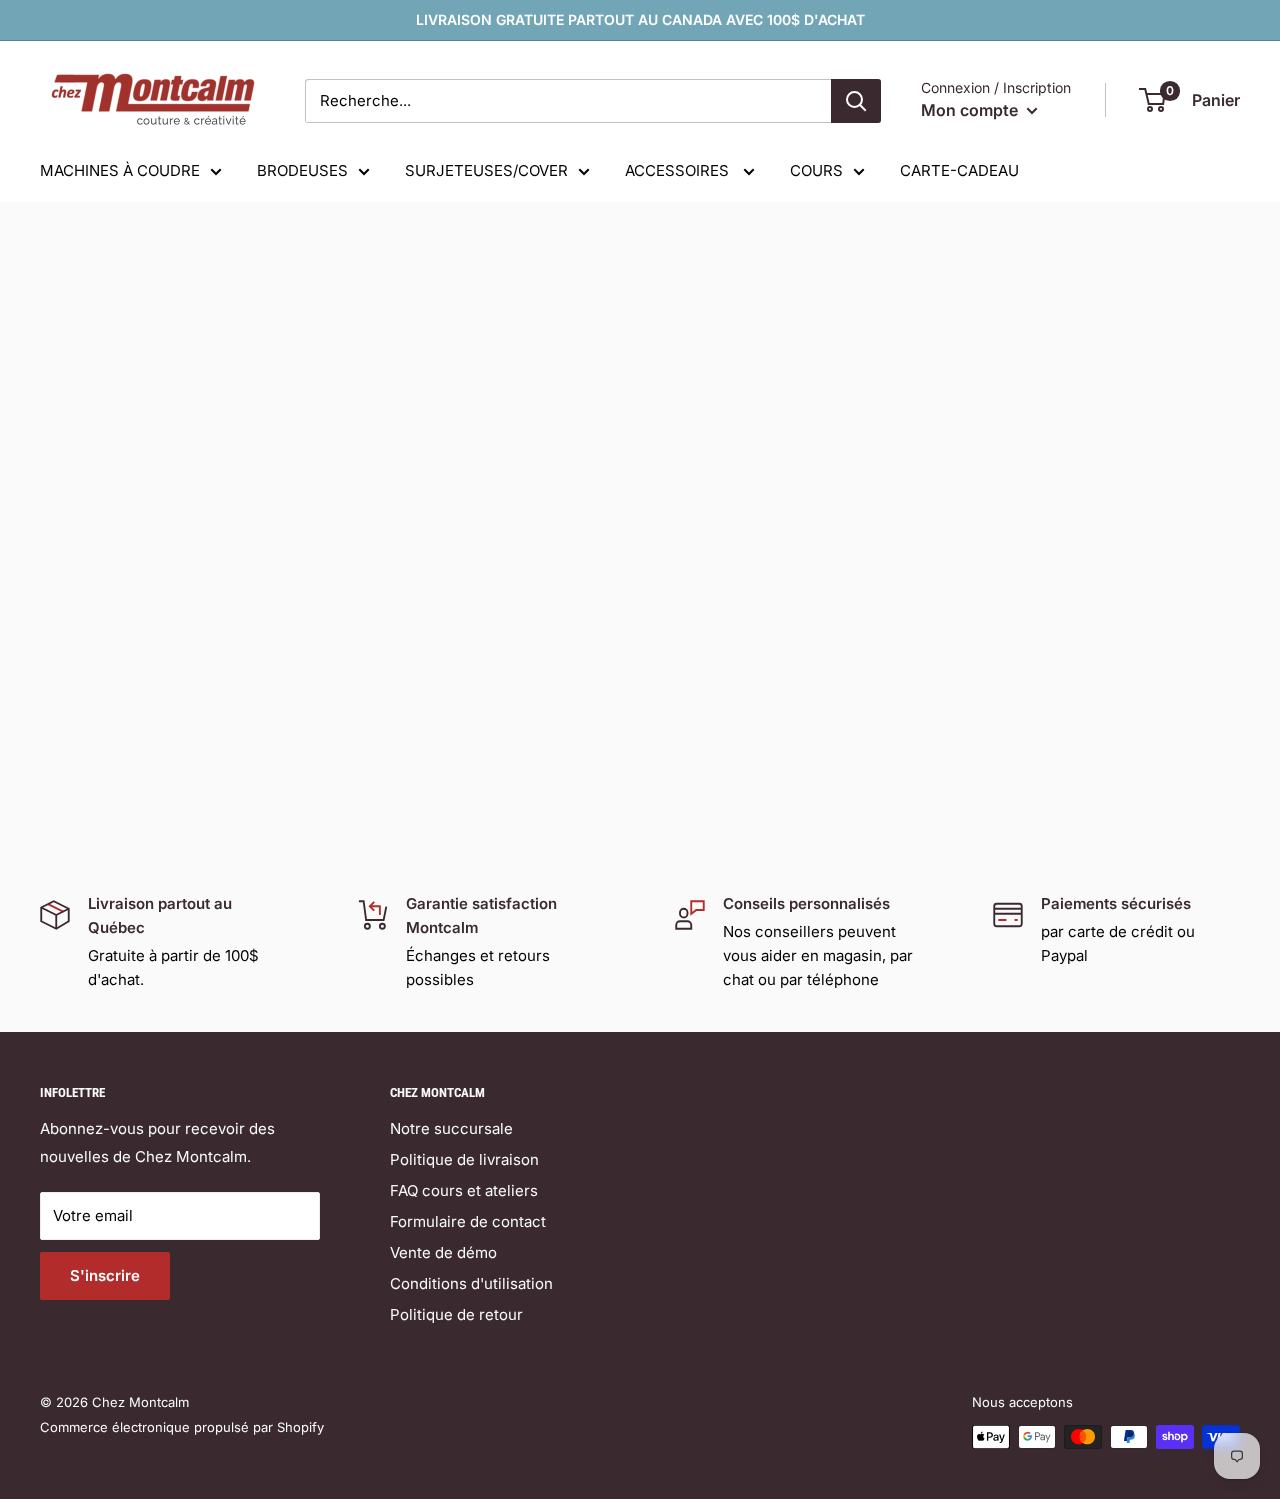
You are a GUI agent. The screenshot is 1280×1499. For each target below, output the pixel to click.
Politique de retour (456, 1314)
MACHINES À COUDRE (120, 170)
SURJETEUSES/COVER (486, 170)
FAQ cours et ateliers (464, 1190)
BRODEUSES (302, 170)
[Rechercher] (856, 101)
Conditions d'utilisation (471, 1283)
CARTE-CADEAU (959, 170)
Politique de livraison (464, 1159)
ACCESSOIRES (679, 170)
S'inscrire (105, 1275)
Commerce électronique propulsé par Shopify (182, 1427)
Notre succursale (451, 1128)
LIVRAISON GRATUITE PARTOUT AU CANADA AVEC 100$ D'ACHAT (640, 19)
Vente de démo (443, 1252)
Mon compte (971, 110)
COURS (816, 170)
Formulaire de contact (468, 1221)
